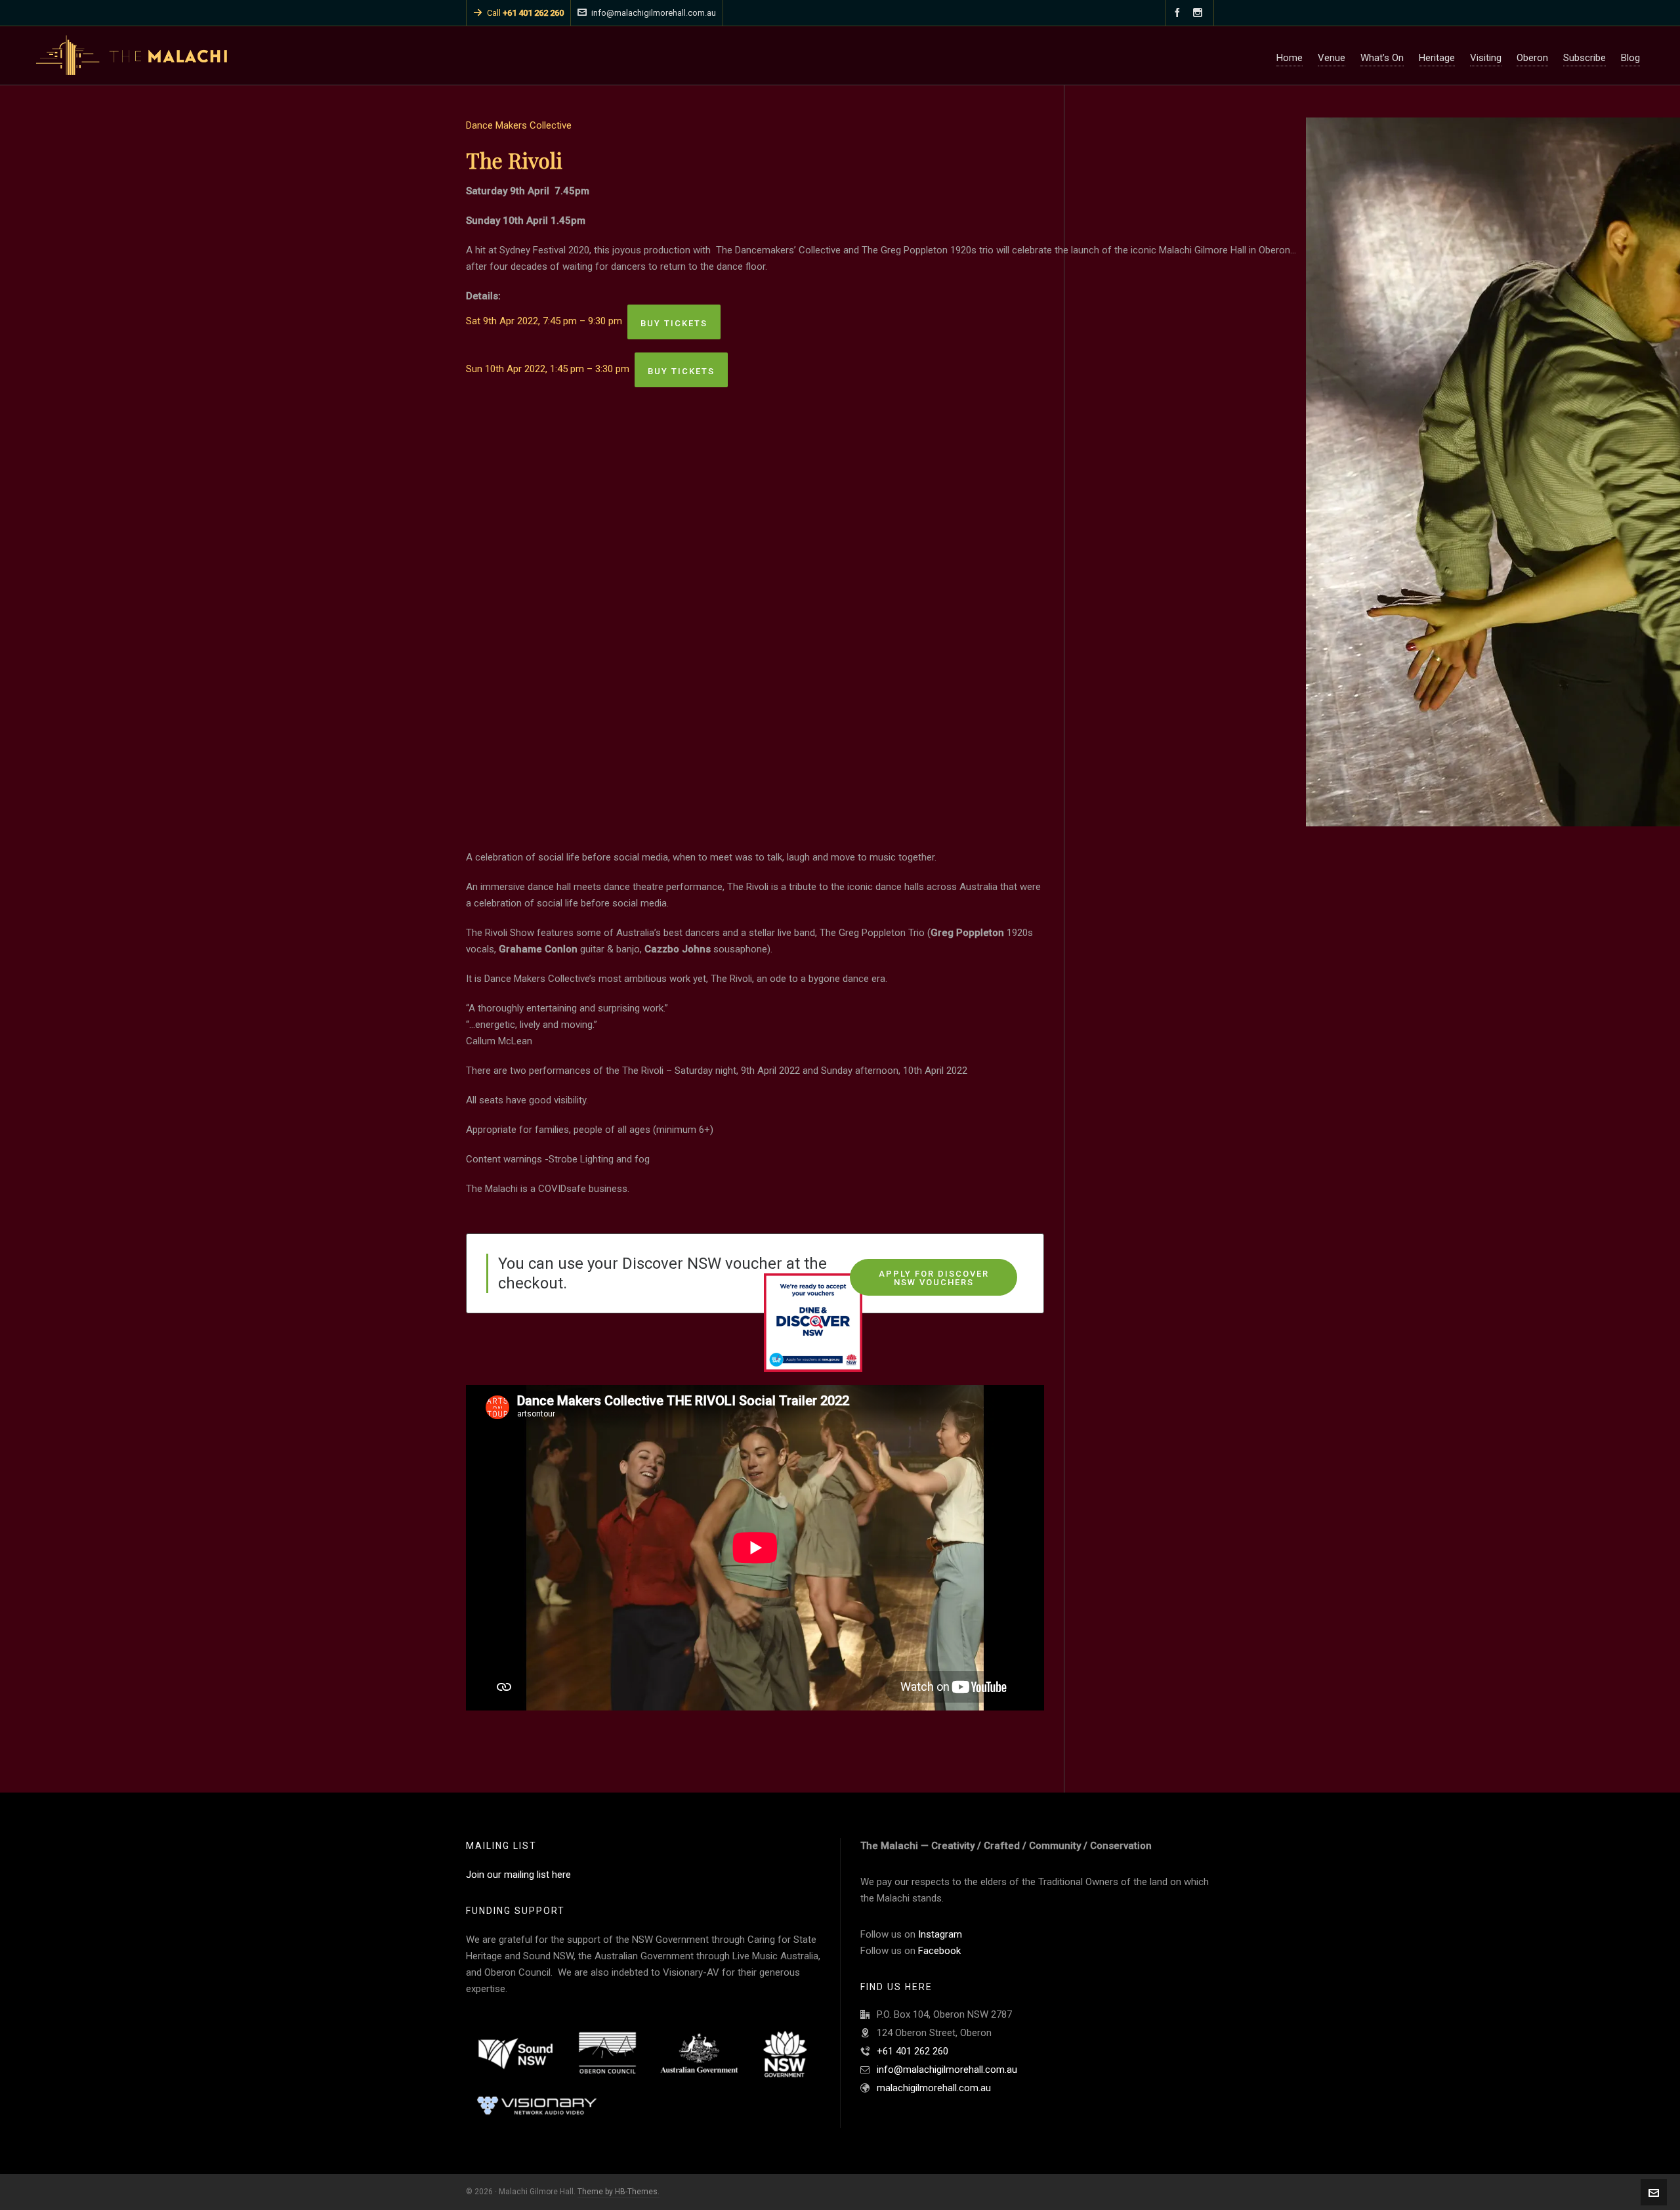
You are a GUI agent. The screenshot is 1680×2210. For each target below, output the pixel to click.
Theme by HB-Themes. (619, 2192)
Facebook (939, 1951)
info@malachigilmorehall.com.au (654, 13)
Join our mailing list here (518, 1875)
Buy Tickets (674, 323)
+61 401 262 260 (913, 2051)
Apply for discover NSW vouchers (934, 1278)
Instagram (940, 1934)
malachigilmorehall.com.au (934, 2088)
